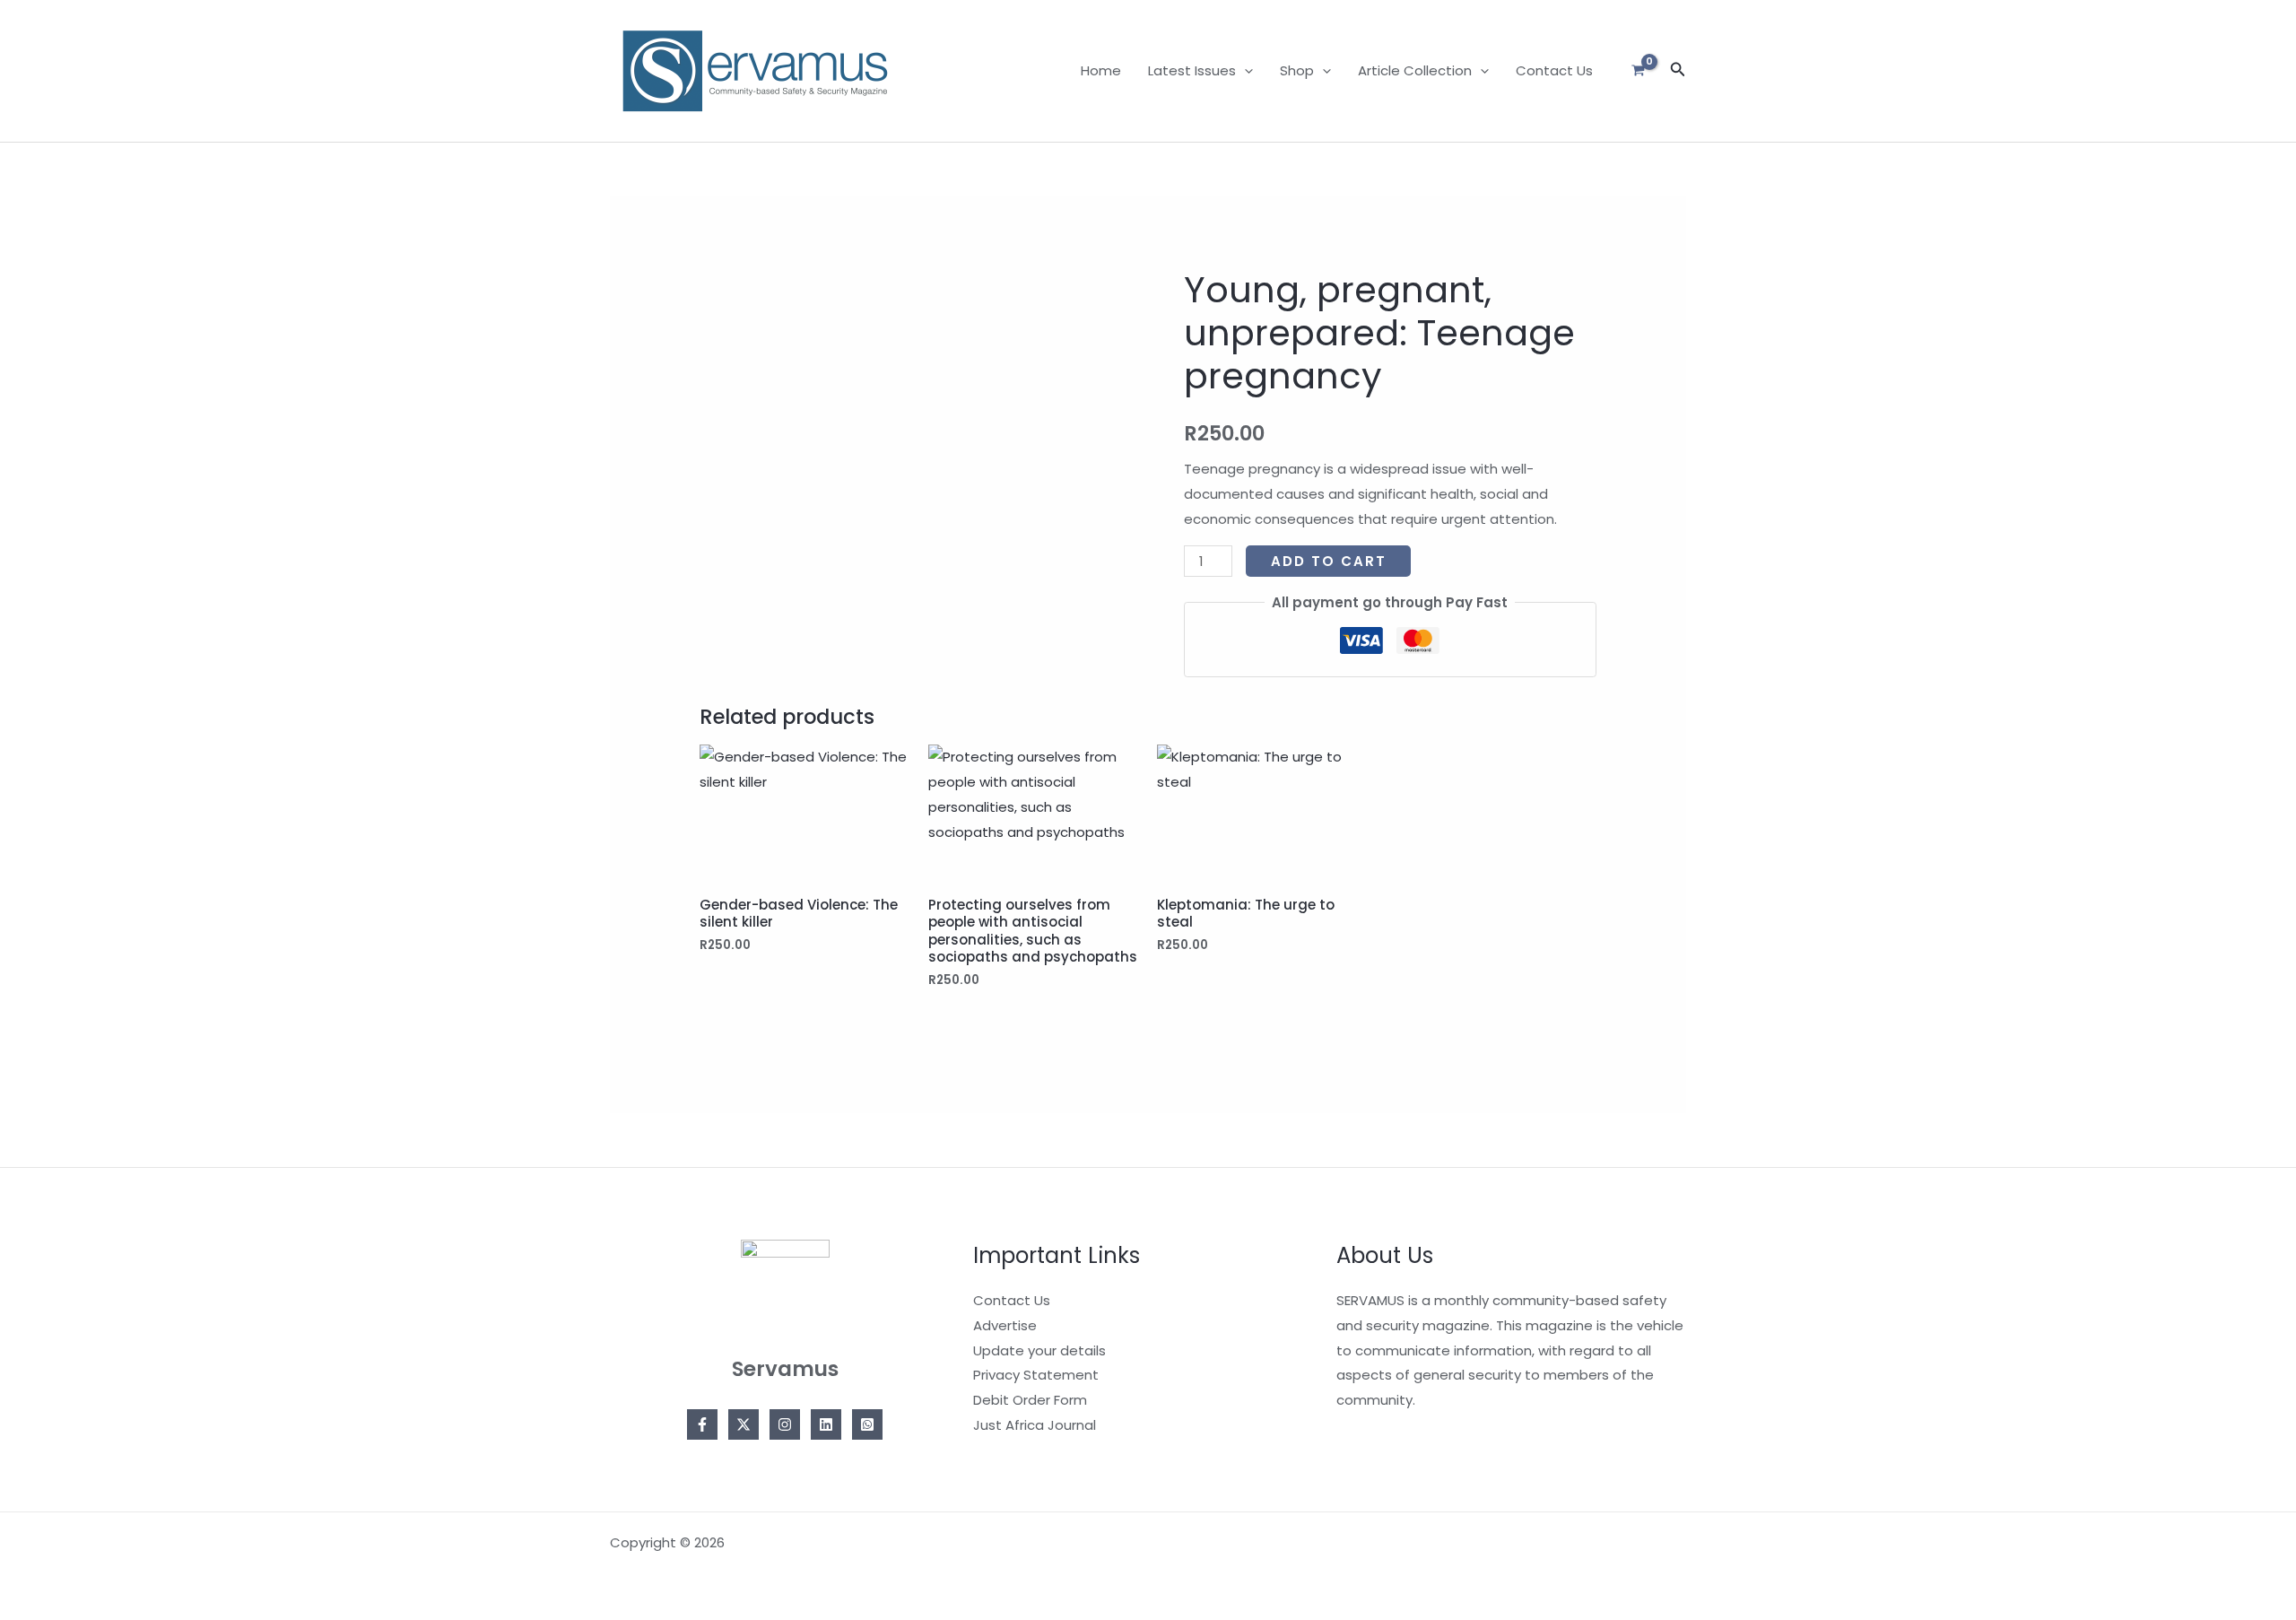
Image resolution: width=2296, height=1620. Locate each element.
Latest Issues (1192, 70)
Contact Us (1554, 70)
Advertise (1005, 1325)
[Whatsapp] (867, 1424)
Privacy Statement (1036, 1375)
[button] (1244, 71)
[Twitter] (744, 1424)
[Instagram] (785, 1424)
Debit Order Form (1030, 1400)
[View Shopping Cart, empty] (1638, 71)
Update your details (1039, 1350)
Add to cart (1329, 561)
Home (1101, 70)
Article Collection (1415, 70)
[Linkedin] (826, 1424)
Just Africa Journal (1035, 1425)
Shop (1297, 70)
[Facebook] (702, 1424)
